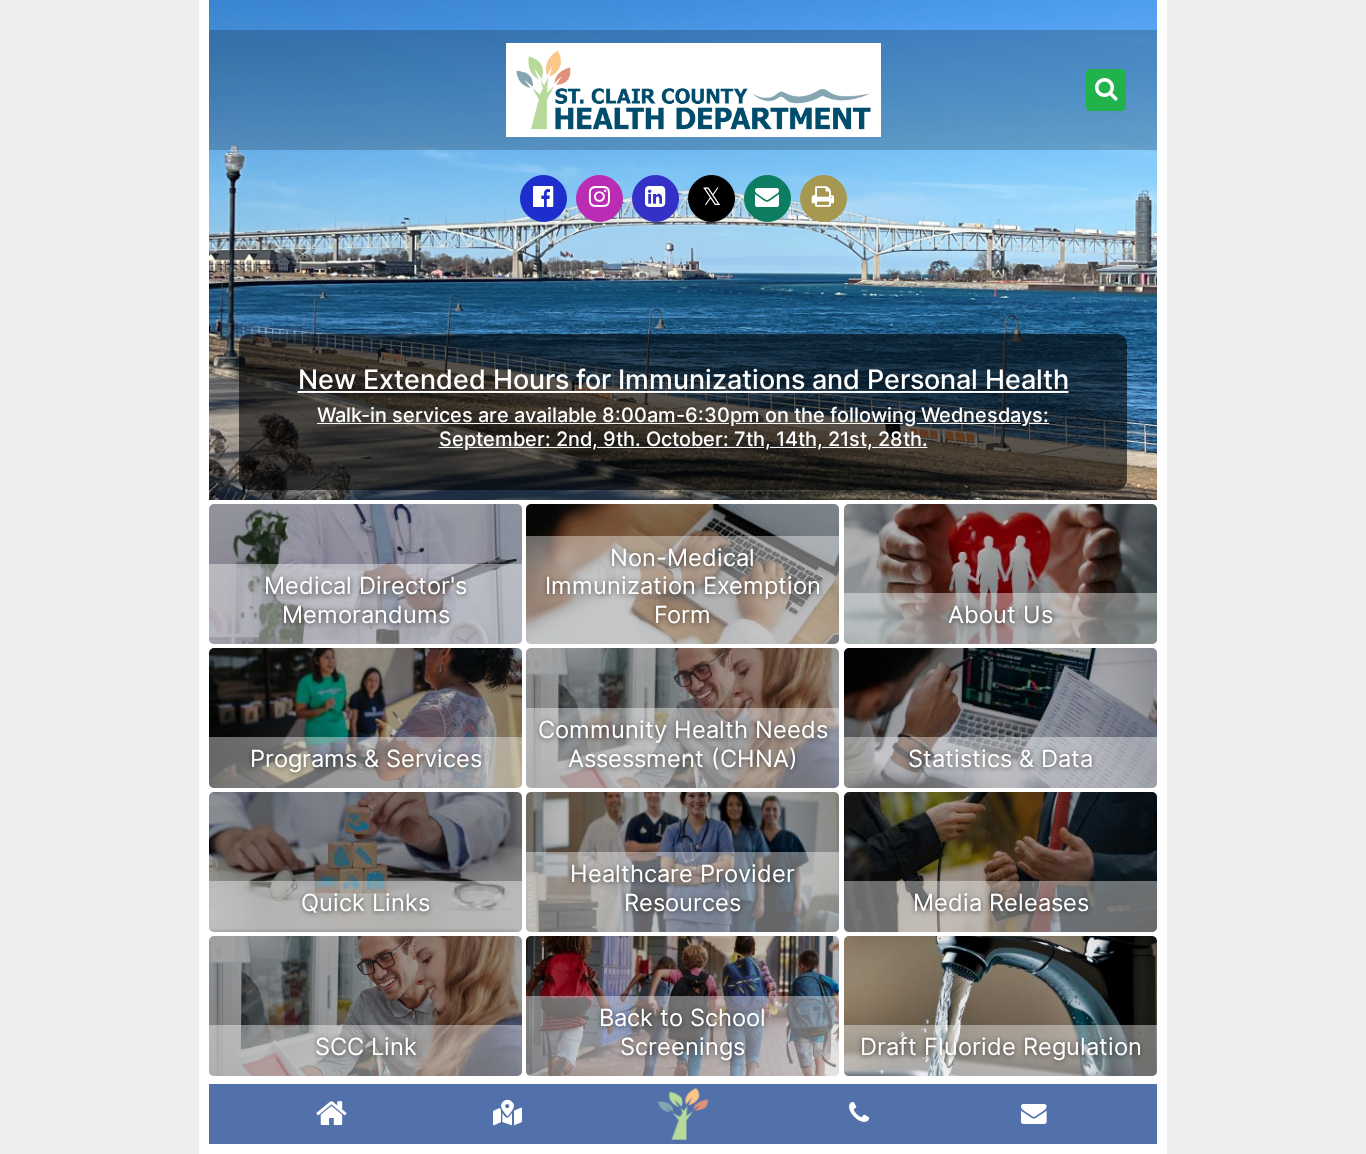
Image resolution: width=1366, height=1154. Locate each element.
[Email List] (1034, 1112)
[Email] (767, 198)
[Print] (823, 198)
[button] (1106, 90)
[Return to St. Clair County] (331, 1115)
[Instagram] (599, 198)
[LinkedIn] (655, 198)
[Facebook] (543, 198)
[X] (711, 198)
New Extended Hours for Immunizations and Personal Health (683, 379)
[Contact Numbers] (859, 1112)
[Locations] (507, 1112)
